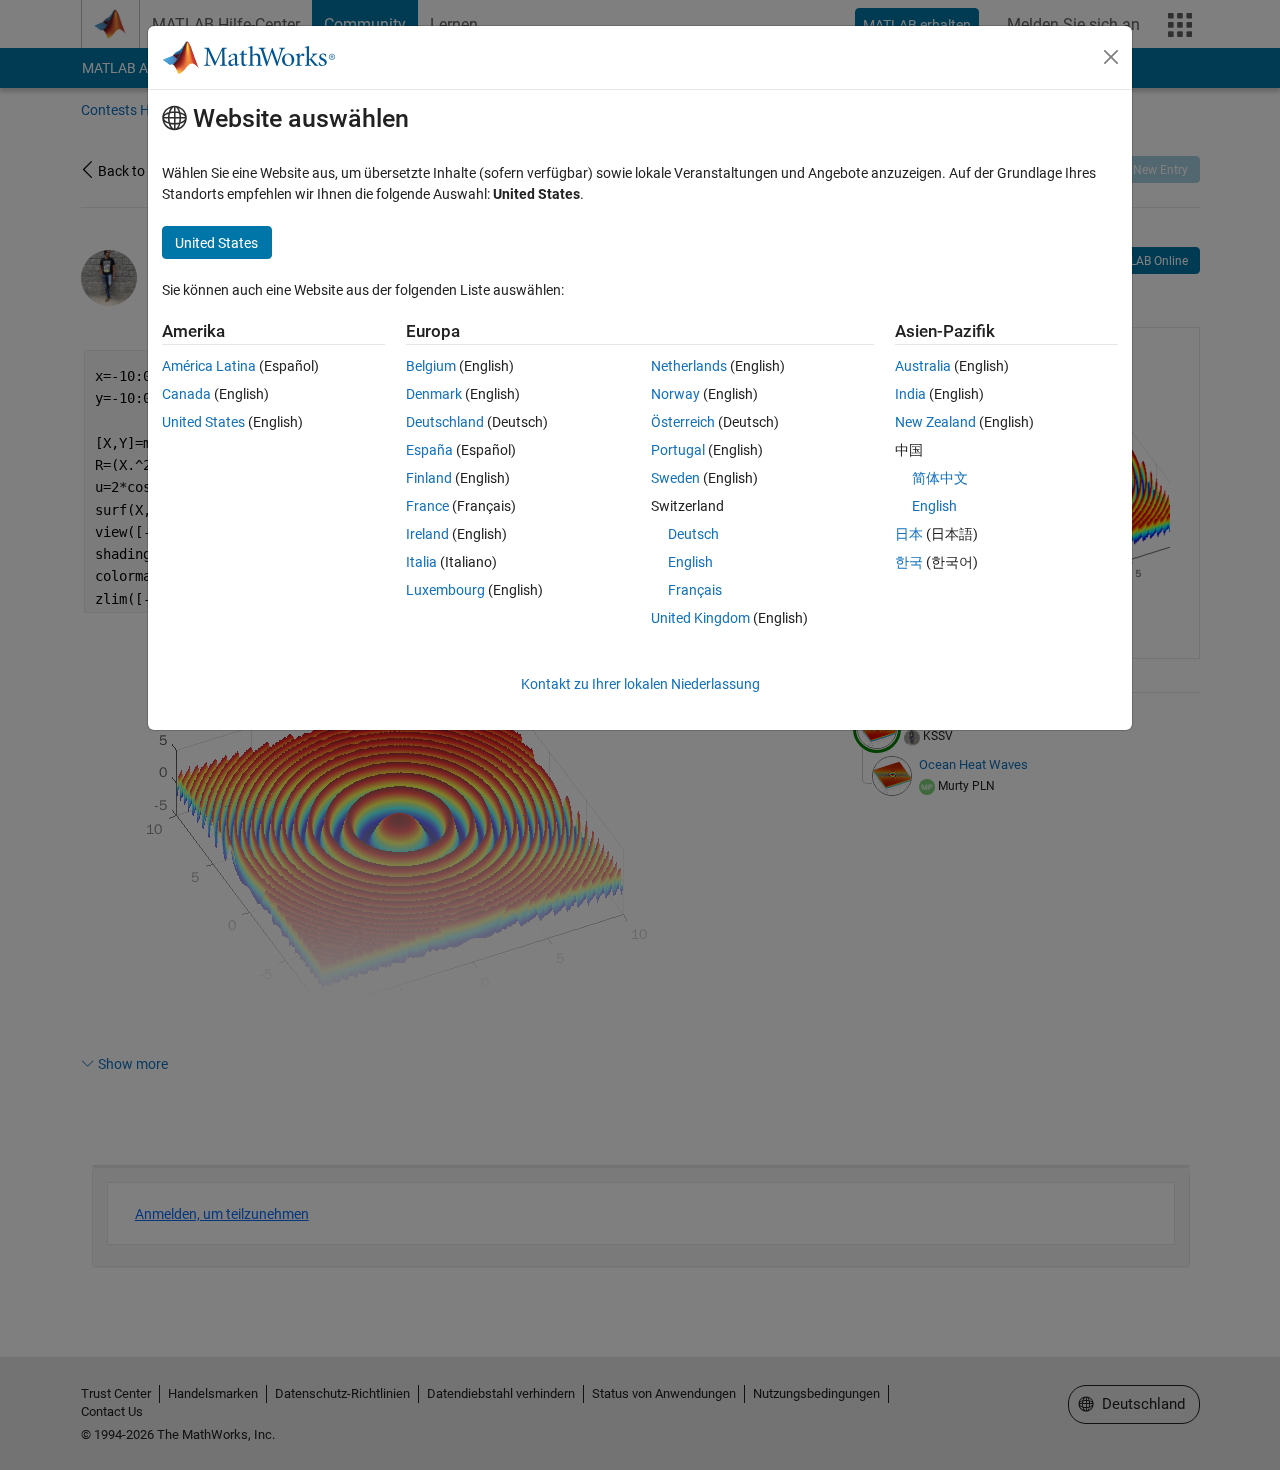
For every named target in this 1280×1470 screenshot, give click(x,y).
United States (203, 422)
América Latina (209, 366)
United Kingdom (700, 618)
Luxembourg (445, 590)
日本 (909, 534)
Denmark (434, 394)
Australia (923, 366)
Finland (429, 478)
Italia (421, 562)
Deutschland (445, 422)
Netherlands (689, 366)
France (427, 506)
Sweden (675, 478)
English (690, 562)
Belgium (431, 366)
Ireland (427, 534)
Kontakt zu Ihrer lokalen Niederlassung (640, 684)
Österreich (683, 422)
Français (695, 590)
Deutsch (693, 534)
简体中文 (940, 478)
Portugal (678, 450)
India (910, 394)
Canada (186, 394)
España (429, 450)
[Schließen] (1111, 57)
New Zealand (935, 422)
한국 (909, 562)
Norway (675, 394)
